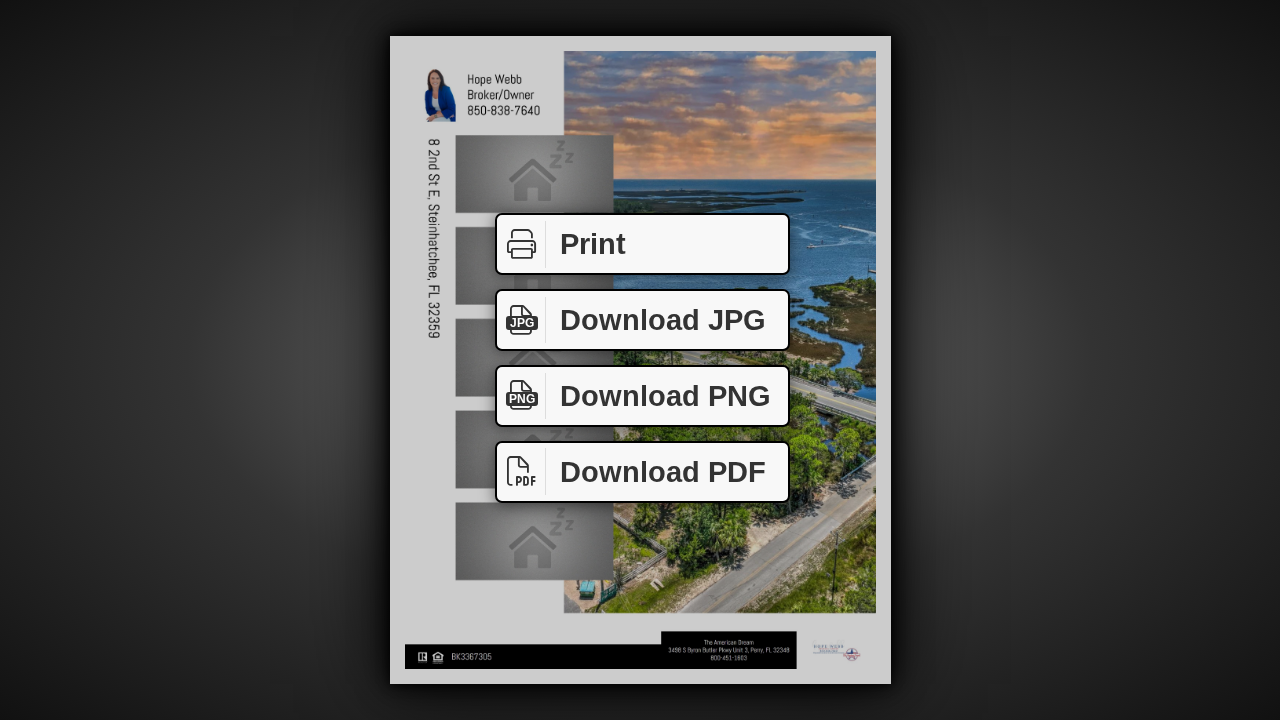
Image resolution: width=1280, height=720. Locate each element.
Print (593, 244)
